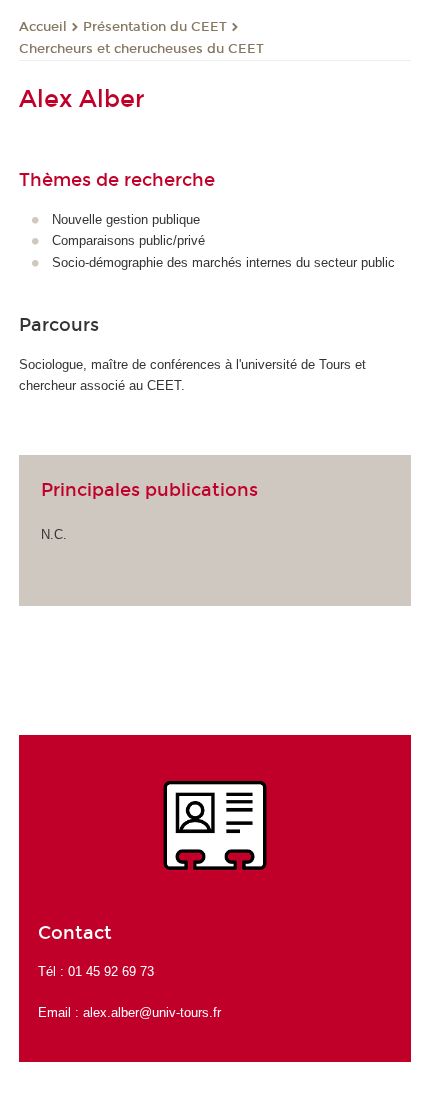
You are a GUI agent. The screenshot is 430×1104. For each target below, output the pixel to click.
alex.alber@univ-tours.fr (152, 1012)
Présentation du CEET (155, 27)
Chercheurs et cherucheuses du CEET (141, 49)
